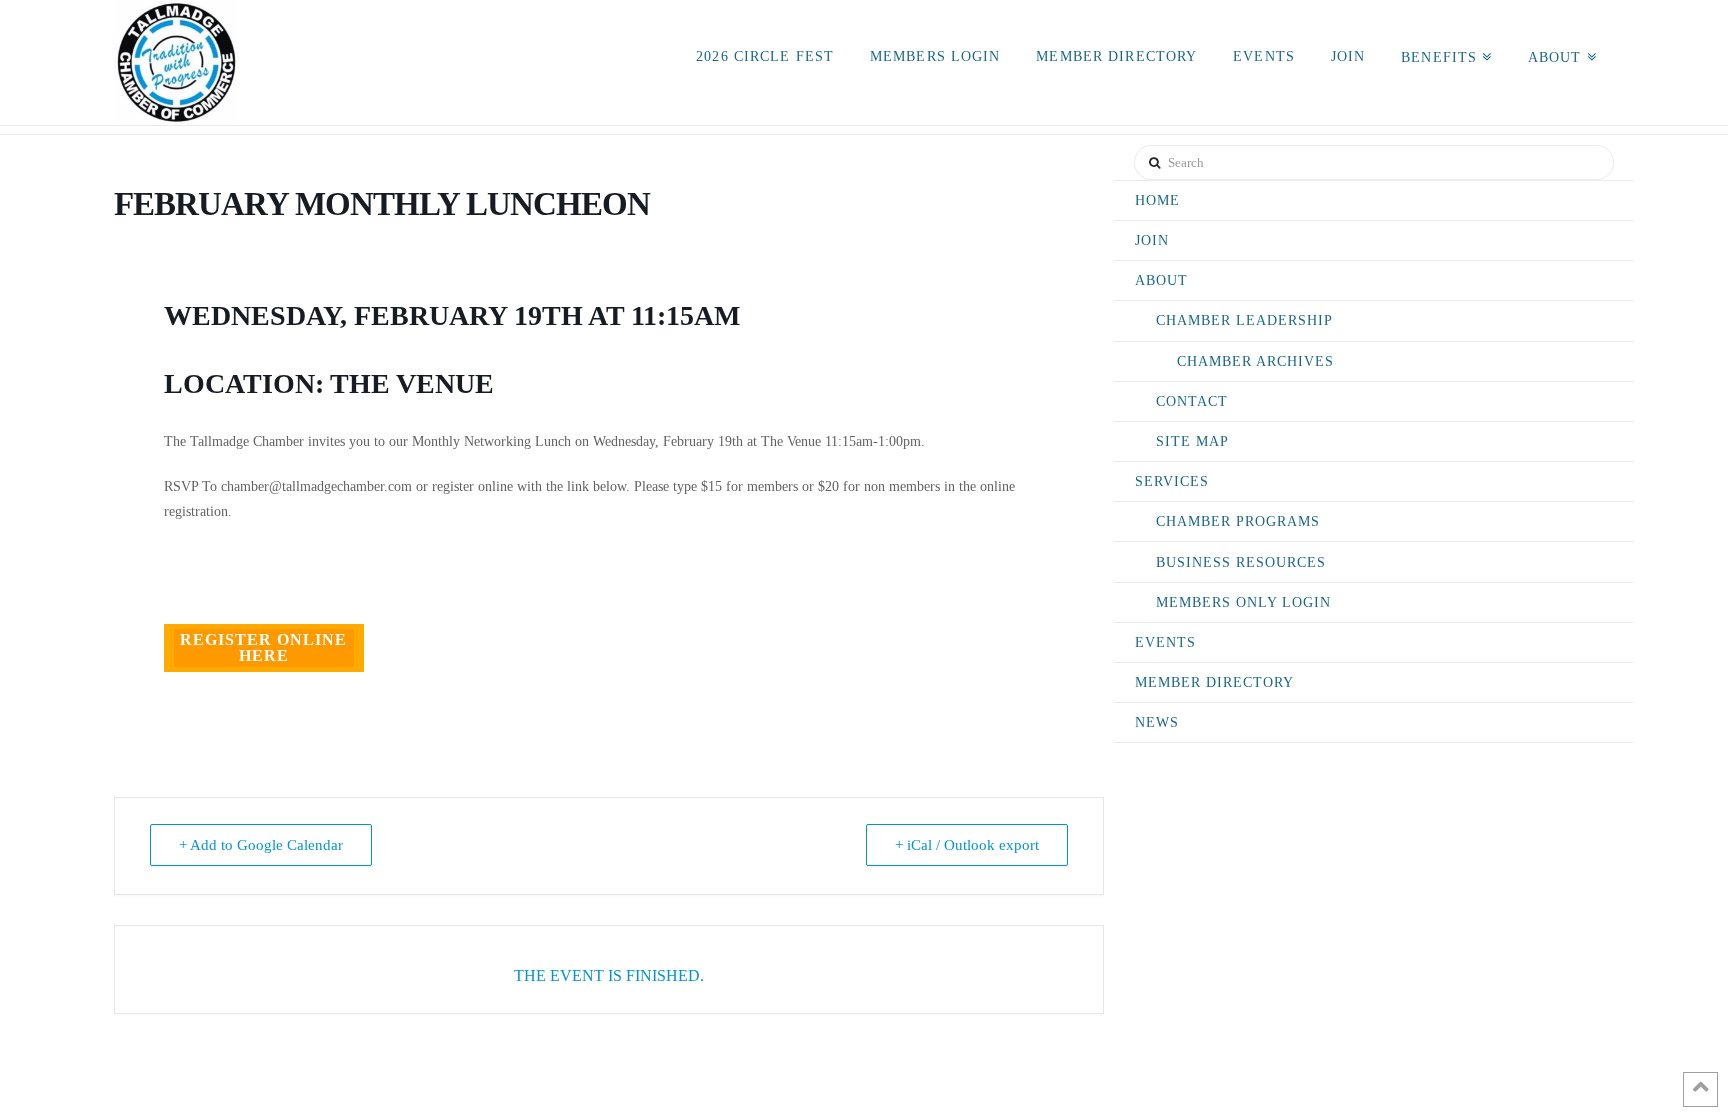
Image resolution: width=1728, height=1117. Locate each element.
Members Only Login (1243, 602)
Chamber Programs (1238, 521)
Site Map (1192, 441)
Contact (1192, 401)
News (1157, 722)
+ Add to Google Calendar (261, 845)
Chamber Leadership (1244, 320)
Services (1172, 481)
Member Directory (1214, 682)
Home (1157, 200)
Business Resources (1241, 562)
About (1161, 280)
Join (1152, 240)
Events (1165, 642)
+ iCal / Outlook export (967, 845)
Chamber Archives (1255, 361)
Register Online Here (263, 647)
